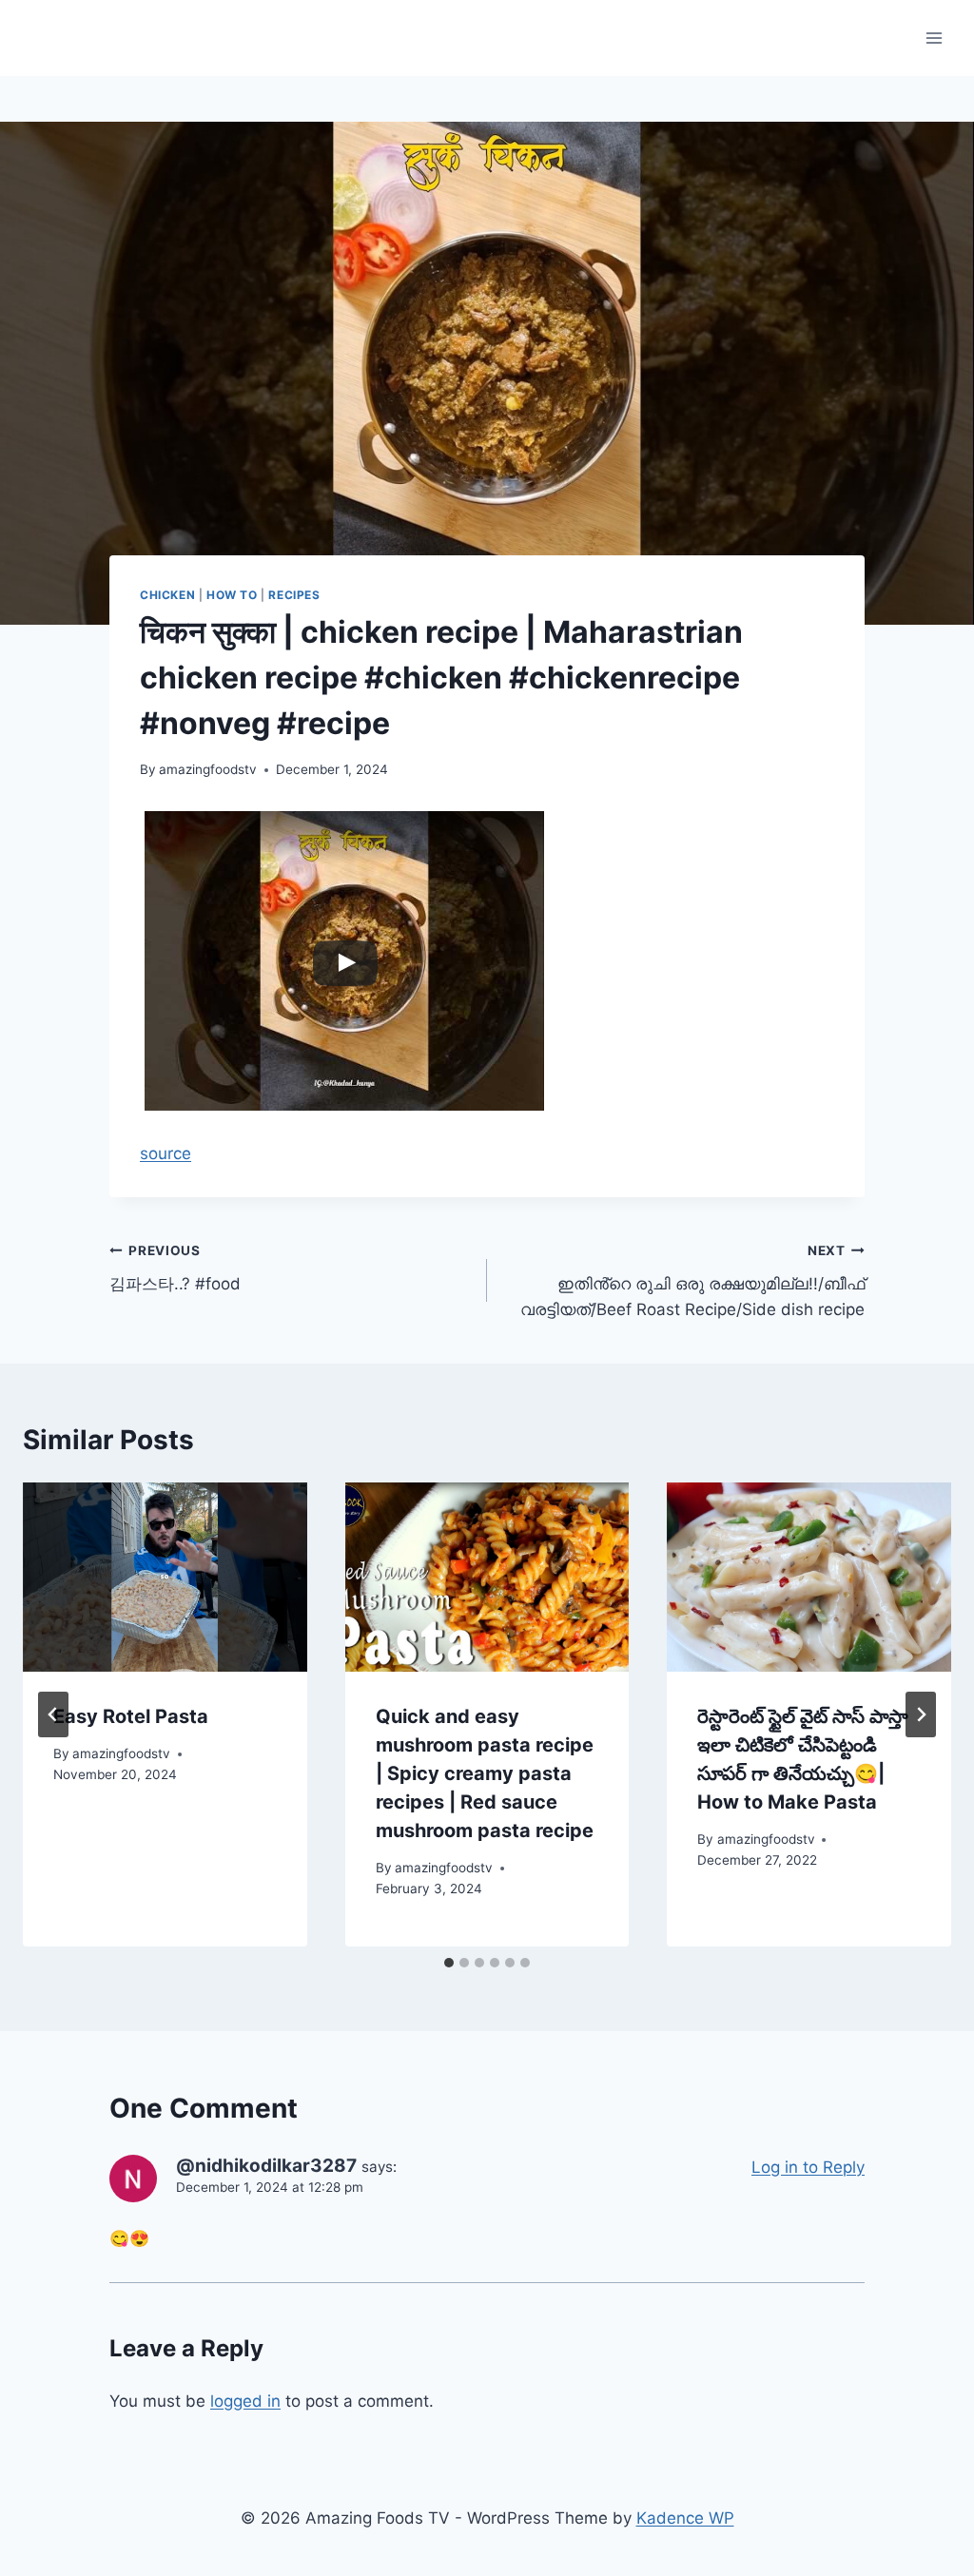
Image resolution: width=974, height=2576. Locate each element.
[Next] (921, 1714)
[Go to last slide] (53, 1714)
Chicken (167, 595)
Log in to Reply (808, 2167)
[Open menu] (934, 38)
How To (232, 595)
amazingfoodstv (208, 769)
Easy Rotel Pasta (131, 1716)
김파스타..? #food (175, 1268)
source (166, 1153)
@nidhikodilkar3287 (266, 2166)
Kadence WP (685, 2518)
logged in (245, 2401)
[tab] (449, 1963)
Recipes (294, 595)
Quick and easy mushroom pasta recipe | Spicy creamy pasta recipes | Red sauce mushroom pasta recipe (485, 1773)
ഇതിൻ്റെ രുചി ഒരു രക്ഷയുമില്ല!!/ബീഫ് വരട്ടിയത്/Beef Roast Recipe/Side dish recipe (692, 1281)
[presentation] (165, 1577)
